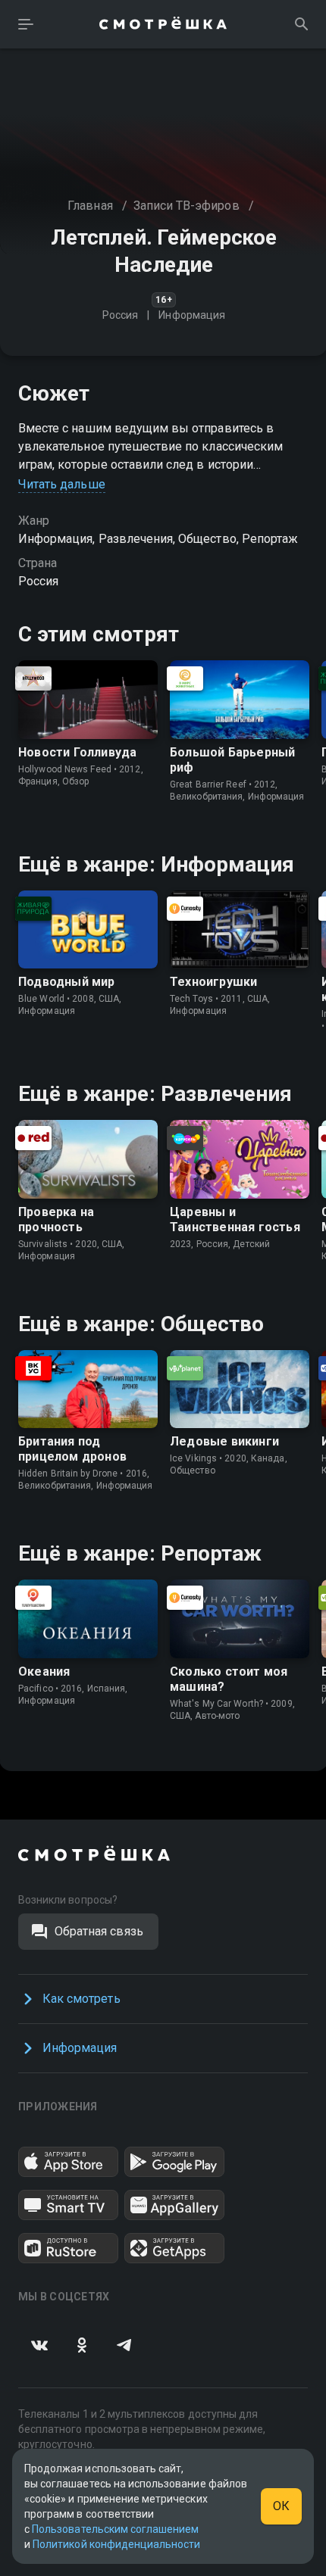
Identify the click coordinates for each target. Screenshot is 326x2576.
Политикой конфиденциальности (116, 2544)
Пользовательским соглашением (115, 2529)
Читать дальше (62, 484)
